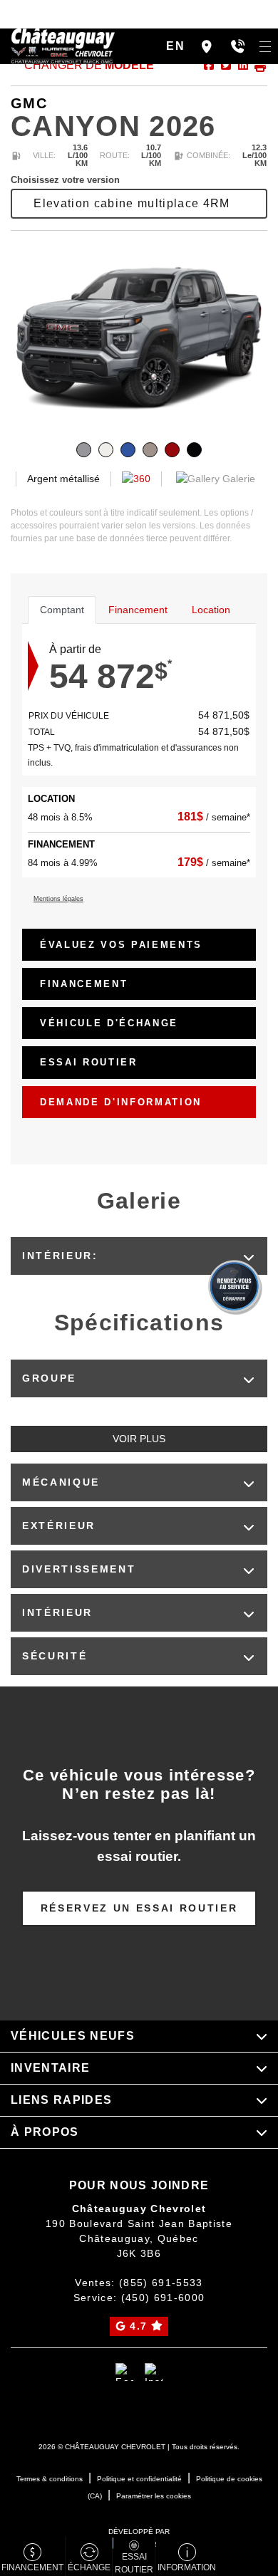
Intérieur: (60, 1256)
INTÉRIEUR (57, 1612)
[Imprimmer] (259, 65)
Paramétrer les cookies (154, 2496)
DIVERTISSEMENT (79, 1569)
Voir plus (139, 1439)
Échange (89, 2567)
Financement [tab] (138, 610)
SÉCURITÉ (55, 1656)
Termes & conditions (50, 2479)
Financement (84, 984)
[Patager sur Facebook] (209, 65)
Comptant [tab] (62, 610)
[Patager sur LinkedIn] (242, 65)
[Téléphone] (238, 46)
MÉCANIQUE (61, 1482)
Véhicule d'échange (109, 1023)
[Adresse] (207, 46)
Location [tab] (211, 610)
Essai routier (89, 1062)
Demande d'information (121, 1102)
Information (187, 2567)
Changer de (88, 65)
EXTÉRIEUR (59, 1526)
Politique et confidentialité (139, 2479)
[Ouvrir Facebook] (124, 2372)
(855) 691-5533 (161, 2283)
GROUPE (49, 1378)
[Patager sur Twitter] (225, 65)
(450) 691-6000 (163, 2298)
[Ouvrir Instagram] (154, 2372)
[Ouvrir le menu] (265, 46)
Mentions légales (58, 899)
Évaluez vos (121, 945)
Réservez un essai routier (139, 1908)
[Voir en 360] (136, 479)
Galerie (237, 479)
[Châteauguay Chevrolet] (63, 45)
